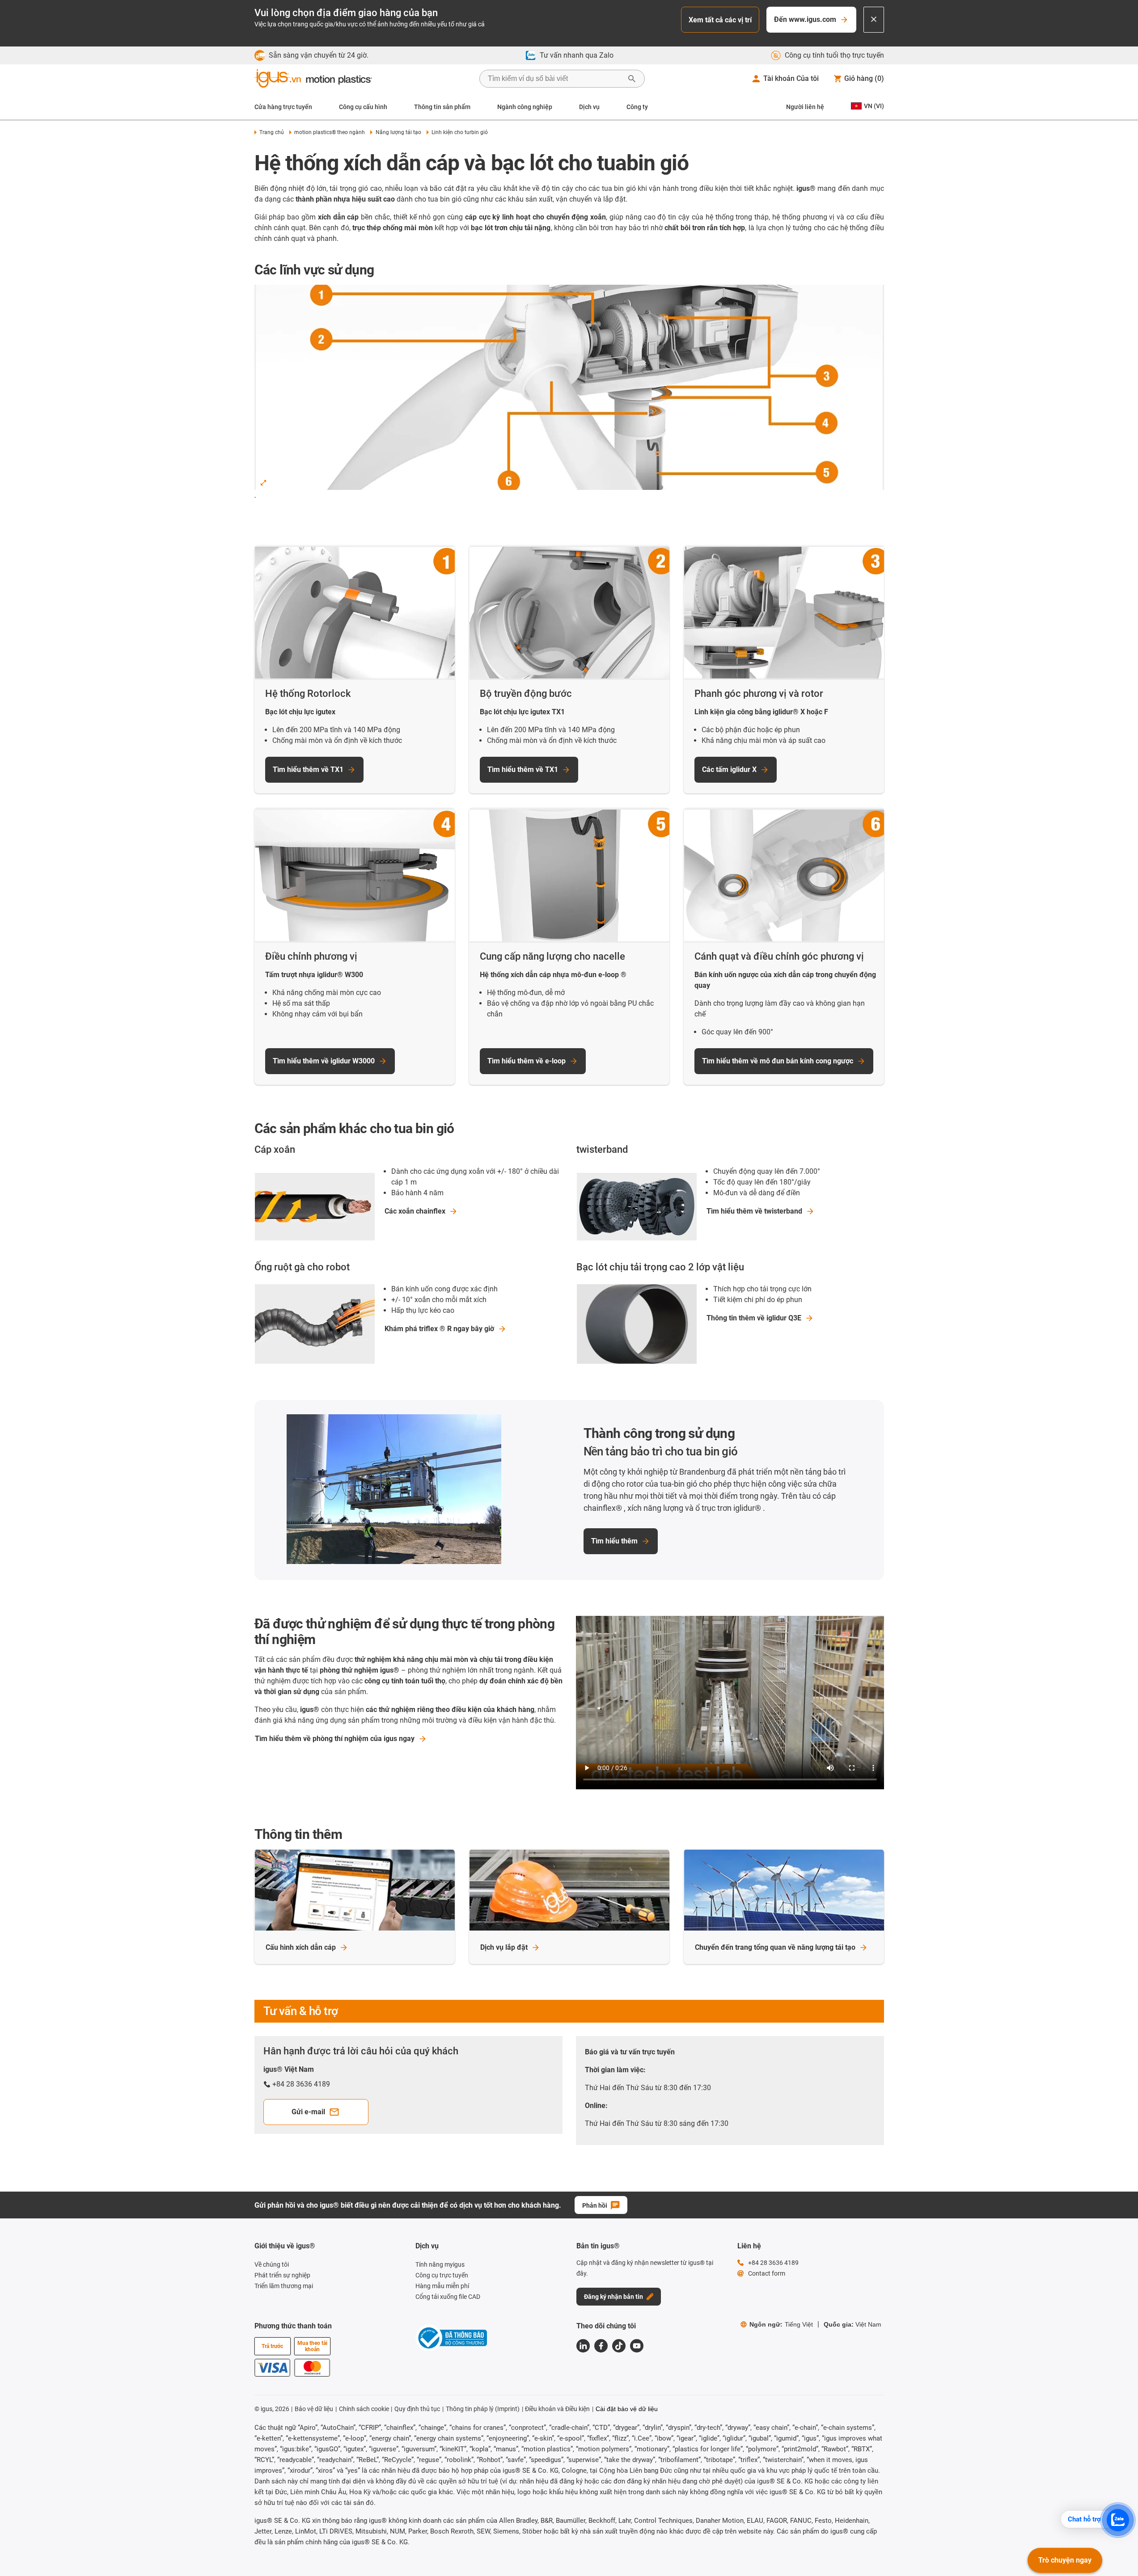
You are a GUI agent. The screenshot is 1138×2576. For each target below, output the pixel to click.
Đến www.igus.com (805, 19)
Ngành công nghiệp (525, 107)
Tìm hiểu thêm (614, 1541)
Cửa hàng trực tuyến (283, 107)
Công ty (637, 107)
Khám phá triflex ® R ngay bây (439, 1329)
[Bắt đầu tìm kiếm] (632, 79)
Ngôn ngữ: (781, 2324)
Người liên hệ (805, 107)
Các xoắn (415, 1211)
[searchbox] (555, 79)
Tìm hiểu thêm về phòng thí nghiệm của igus (335, 1739)
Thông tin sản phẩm (442, 107)
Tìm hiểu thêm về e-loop (527, 1061)
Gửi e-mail (308, 2112)
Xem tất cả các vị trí (720, 20)
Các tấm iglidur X (729, 769)
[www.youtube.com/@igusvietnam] (637, 2346)
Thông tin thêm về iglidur (754, 1318)
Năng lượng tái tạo (398, 132)
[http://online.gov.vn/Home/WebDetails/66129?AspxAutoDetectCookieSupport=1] (451, 2339)
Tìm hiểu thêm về (754, 1211)
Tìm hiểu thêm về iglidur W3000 (324, 1061)
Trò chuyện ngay (1065, 2560)
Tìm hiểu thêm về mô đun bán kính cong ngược (778, 1061)
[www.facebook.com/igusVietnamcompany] (601, 2346)
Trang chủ (272, 132)
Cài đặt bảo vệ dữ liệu (627, 2409)
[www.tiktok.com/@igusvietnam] (619, 2346)
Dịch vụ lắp (504, 1947)
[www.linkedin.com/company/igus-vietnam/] (583, 2346)
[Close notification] (874, 20)
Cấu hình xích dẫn (301, 1947)
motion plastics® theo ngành (330, 132)
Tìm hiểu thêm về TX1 (308, 769)
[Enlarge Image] (263, 483)
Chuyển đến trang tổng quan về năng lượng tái (775, 1947)
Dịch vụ (589, 107)
